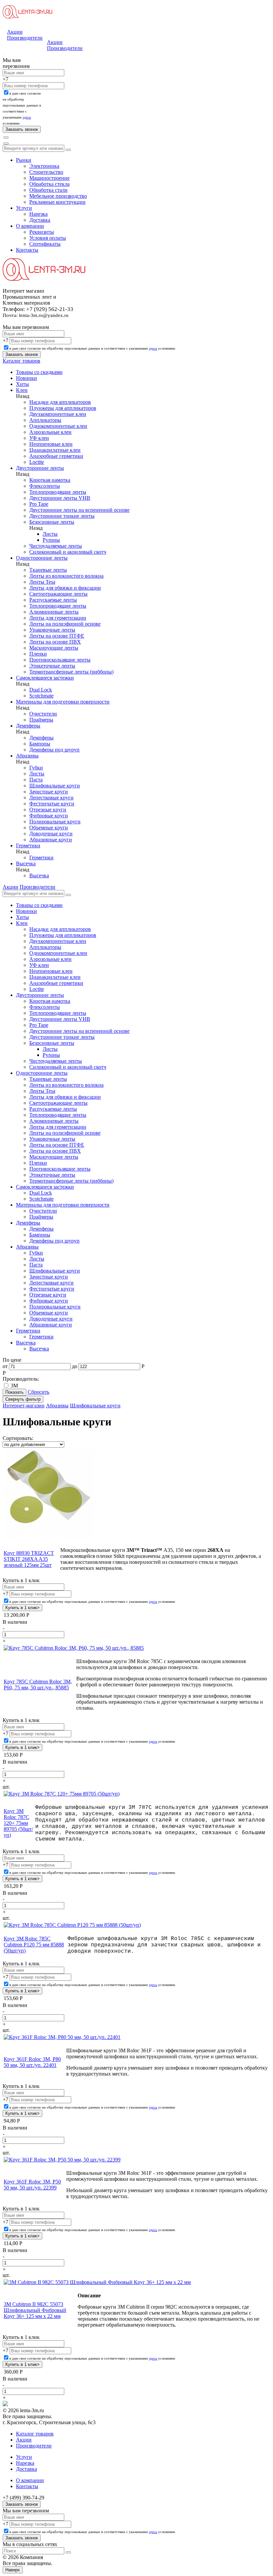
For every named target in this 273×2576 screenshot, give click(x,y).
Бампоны (40, 744)
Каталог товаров (21, 361)
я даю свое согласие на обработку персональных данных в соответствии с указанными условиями (92, 348)
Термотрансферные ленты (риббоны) (71, 672)
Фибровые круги (49, 816)
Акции (15, 32)
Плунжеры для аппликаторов (63, 408)
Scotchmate (41, 696)
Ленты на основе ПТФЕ (57, 636)
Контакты (27, 250)
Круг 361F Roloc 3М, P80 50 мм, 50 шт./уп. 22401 (32, 2062)
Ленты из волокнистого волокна (66, 576)
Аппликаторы (45, 420)
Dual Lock (41, 690)
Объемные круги (49, 828)
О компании (30, 226)
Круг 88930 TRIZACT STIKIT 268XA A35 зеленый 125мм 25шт (29, 1559)
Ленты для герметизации (58, 618)
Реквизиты (42, 232)
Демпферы (28, 726)
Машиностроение (49, 178)
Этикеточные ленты (52, 666)
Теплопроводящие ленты (58, 492)
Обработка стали (48, 190)
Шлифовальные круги (55, 786)
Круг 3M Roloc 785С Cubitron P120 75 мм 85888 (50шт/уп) (34, 1945)
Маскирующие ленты (54, 648)
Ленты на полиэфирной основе (65, 624)
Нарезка (38, 214)
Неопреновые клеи (51, 444)
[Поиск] (6, 138)
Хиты (22, 384)
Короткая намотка (50, 480)
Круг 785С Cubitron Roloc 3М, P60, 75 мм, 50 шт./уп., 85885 (38, 1685)
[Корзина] (6, 143)
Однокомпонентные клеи (58, 426)
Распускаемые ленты (53, 600)
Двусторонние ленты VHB (60, 498)
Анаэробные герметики (56, 456)
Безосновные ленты (52, 522)
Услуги (24, 208)
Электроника (44, 166)
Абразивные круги (51, 840)
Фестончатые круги (52, 804)
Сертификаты (45, 244)
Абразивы (27, 756)
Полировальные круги (55, 822)
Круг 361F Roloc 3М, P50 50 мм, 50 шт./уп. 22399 (32, 2185)
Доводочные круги (51, 834)
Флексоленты (45, 486)
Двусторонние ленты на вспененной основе (79, 510)
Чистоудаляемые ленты (56, 546)
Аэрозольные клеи (50, 432)
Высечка (26, 863)
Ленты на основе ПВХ (55, 642)
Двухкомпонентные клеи (58, 414)
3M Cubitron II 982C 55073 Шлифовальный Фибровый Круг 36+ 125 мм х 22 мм (35, 2310)
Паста (36, 780)
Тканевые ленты (48, 570)
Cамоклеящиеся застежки (45, 678)
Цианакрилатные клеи (55, 450)
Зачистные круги (49, 792)
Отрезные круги (48, 810)
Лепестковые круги (51, 798)
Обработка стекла (49, 184)
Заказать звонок (22, 2504)
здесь (27, 117)
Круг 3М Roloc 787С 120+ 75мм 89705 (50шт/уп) (18, 1823)
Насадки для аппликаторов (60, 402)
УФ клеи (39, 438)
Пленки (38, 654)
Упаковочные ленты (52, 630)
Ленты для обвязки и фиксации (65, 588)
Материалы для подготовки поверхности (63, 702)
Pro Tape (39, 504)
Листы (50, 534)
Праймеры (41, 720)
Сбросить (38, 1392)
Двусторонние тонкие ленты (62, 516)
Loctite (37, 462)
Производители (25, 38)
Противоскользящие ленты (60, 660)
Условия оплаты (48, 238)
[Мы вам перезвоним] (4, 56)
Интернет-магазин (24, 1406)
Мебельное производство (58, 196)
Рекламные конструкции (57, 202)
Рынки (24, 160)
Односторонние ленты (42, 558)
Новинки (26, 378)
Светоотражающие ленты (58, 594)
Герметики (28, 846)
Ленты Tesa (42, 582)
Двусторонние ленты (40, 468)
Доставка (40, 220)
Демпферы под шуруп (54, 750)
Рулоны (51, 540)
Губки (36, 768)
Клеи (22, 390)
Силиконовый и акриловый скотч (68, 552)
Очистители (43, 714)
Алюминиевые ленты (54, 612)
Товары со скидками (39, 372)
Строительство (46, 172)
